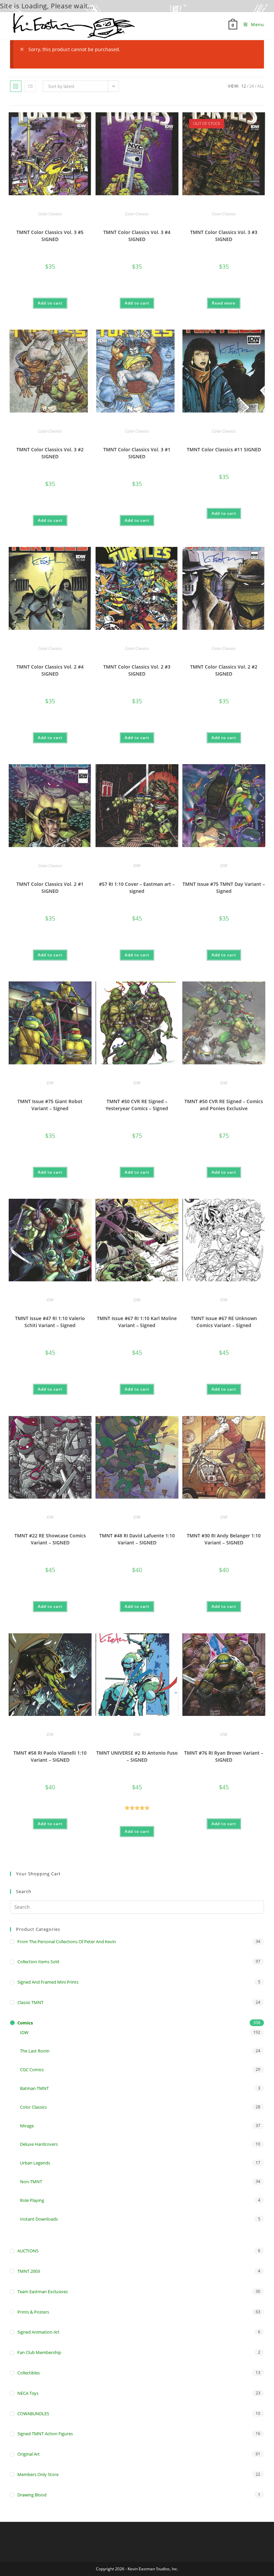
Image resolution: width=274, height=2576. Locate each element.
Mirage (27, 2126)
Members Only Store (38, 2474)
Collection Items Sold (38, 1962)
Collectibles (29, 2373)
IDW (137, 866)
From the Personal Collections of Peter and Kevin (67, 1942)
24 (252, 86)
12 (244, 86)
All (261, 86)
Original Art (29, 2454)
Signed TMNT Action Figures (45, 2434)
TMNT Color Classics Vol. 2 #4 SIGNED (50, 670)
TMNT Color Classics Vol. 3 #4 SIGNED (137, 236)
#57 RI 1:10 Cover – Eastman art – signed (137, 888)
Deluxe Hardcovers (39, 2144)
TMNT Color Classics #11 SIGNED (224, 449)
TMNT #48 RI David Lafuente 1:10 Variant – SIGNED (137, 1539)
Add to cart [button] (50, 303)
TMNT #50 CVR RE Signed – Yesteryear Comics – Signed (137, 1105)
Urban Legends (35, 2163)
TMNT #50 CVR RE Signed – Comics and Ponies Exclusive (224, 1105)
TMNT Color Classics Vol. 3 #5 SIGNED (50, 236)
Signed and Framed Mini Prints (48, 1982)
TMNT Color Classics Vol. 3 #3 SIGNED (224, 236)
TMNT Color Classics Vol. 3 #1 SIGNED (137, 453)
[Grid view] (16, 86)
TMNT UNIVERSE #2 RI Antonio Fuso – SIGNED (137, 1756)
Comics (25, 2023)
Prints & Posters (33, 2312)
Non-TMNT (31, 2182)
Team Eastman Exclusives (43, 2292)
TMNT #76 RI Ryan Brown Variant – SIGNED (224, 1756)
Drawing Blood (32, 2495)
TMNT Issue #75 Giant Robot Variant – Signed (50, 1105)
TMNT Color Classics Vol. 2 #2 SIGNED (224, 670)
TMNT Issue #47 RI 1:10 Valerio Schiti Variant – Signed (50, 1322)
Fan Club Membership (39, 2352)
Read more (224, 303)
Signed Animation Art (38, 2332)
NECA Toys (28, 2393)
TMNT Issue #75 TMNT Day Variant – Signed (224, 888)
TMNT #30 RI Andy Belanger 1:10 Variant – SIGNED (224, 1539)
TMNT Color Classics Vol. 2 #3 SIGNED (137, 670)
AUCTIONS (28, 2251)
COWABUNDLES (33, 2414)
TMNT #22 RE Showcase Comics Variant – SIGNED (50, 1539)
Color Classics (50, 214)
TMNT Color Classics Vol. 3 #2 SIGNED (50, 453)
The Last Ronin (35, 2051)
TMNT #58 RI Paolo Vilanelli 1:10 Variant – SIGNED (50, 1756)
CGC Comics (32, 2070)
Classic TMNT (30, 2002)
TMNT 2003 (29, 2271)
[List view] (30, 86)
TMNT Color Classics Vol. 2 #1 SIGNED (50, 888)
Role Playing (32, 2200)
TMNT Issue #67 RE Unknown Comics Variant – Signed (224, 1322)
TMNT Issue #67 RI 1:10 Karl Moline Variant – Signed (137, 1322)
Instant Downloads (39, 2219)
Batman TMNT (34, 2088)
